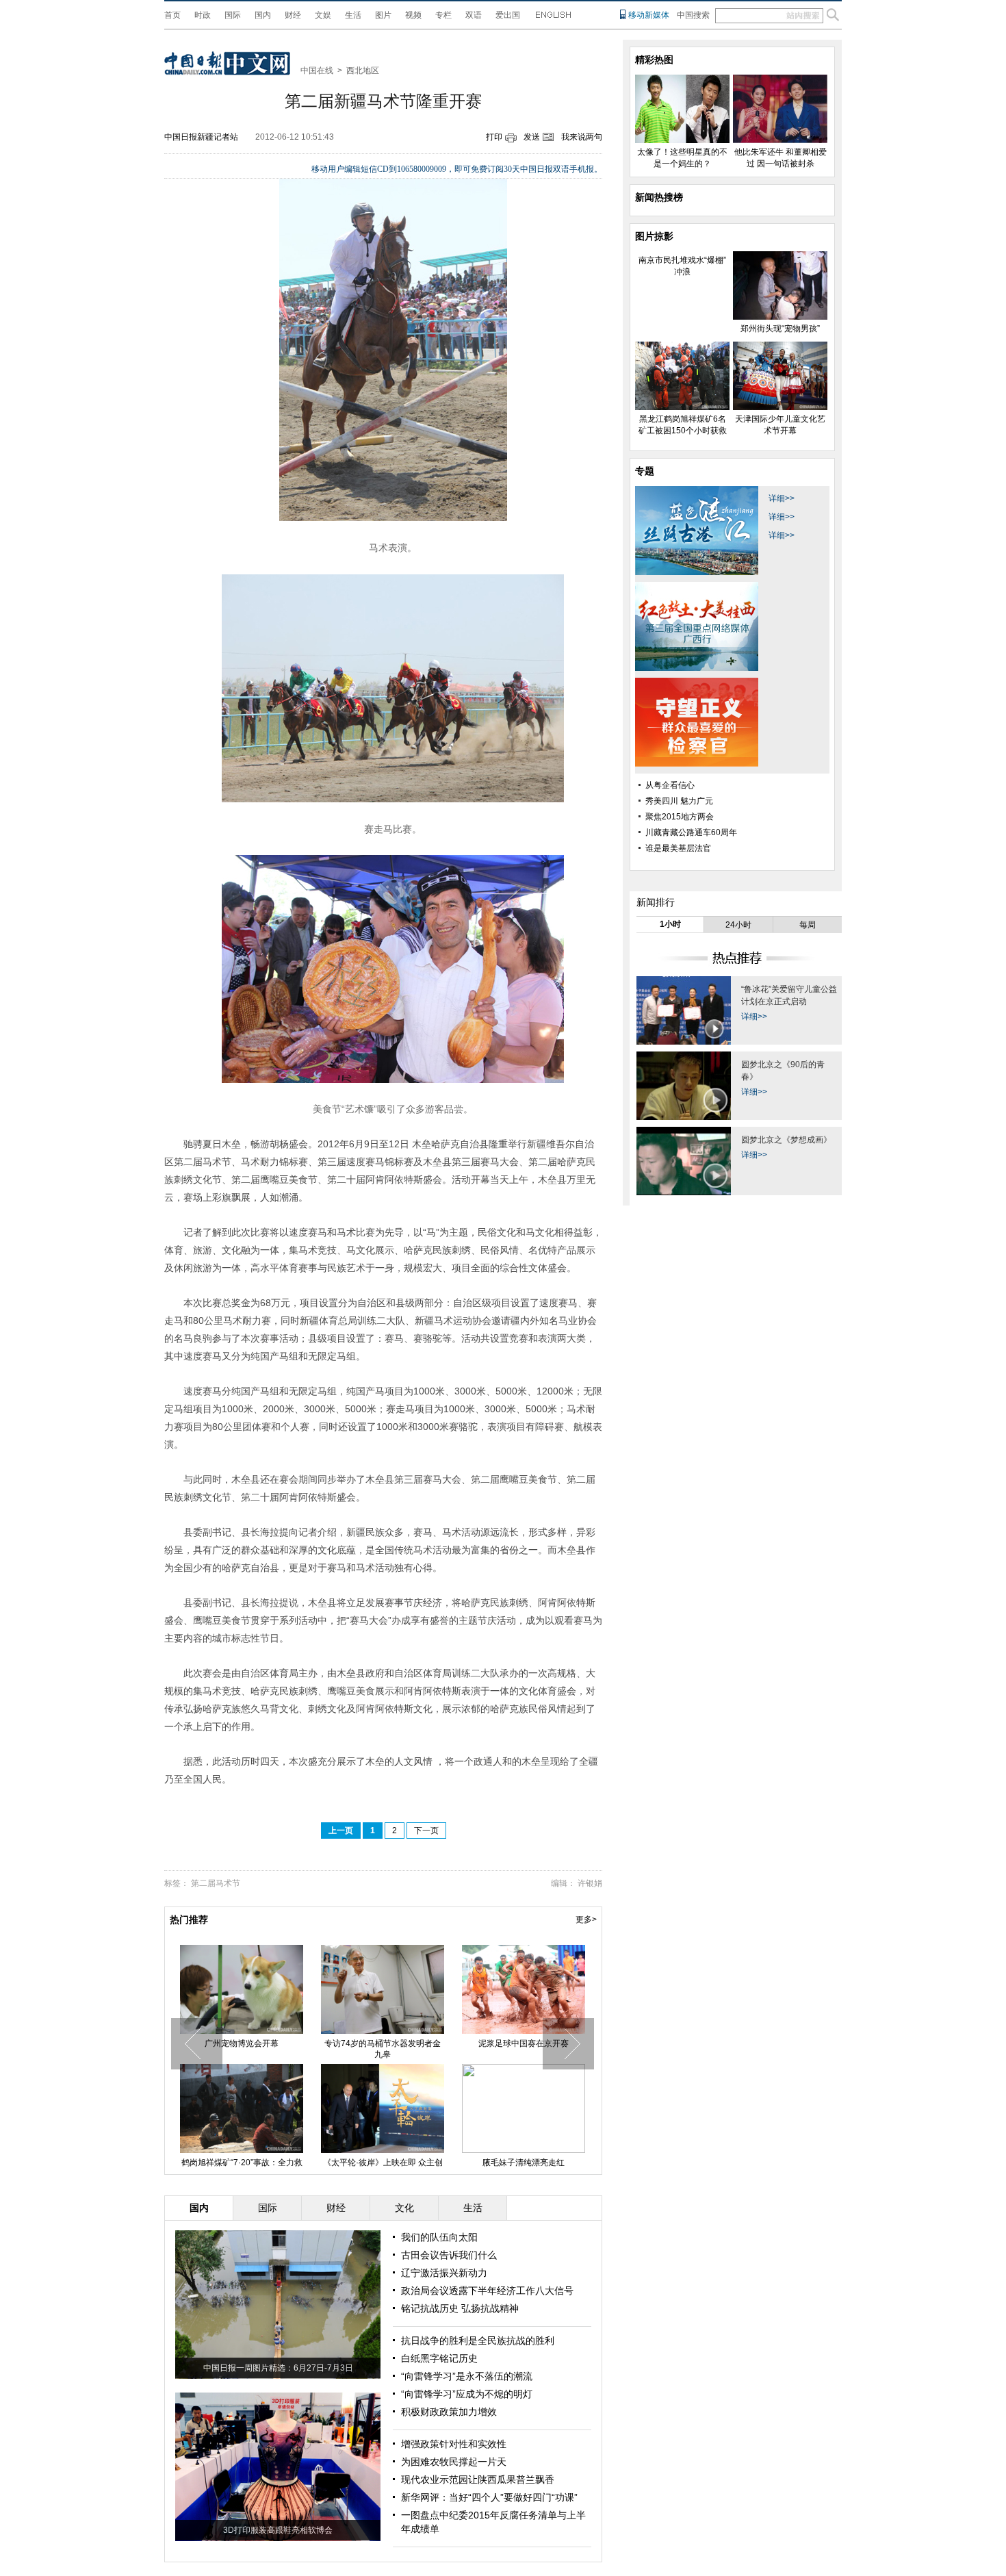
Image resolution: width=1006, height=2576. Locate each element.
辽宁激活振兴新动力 (444, 2273)
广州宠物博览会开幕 (242, 2043)
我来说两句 (582, 137)
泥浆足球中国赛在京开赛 (524, 2043)
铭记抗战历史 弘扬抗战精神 (460, 2308)
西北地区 (363, 71)
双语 (474, 15)
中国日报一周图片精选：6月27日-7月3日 (278, 2368)
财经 (293, 15)
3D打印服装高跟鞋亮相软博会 (278, 2530)
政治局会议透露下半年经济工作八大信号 (487, 2291)
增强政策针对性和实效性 (454, 2444)
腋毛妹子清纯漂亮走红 (524, 2163)
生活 (353, 15)
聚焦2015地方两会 (680, 817)
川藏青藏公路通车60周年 (691, 832)
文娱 (323, 15)
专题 (645, 471)
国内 (263, 15)
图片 (383, 15)
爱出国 (508, 15)
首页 (172, 15)
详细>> (782, 498)
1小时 (670, 924)
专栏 (443, 15)
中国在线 (317, 71)
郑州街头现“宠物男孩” (780, 329)
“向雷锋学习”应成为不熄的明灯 (467, 2394)
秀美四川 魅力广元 (679, 801)
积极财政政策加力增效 (449, 2412)
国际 (233, 15)
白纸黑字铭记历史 (439, 2358)
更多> (586, 1920)
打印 (494, 137)
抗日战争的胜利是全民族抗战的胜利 (478, 2341)
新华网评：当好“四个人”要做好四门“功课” (489, 2497)
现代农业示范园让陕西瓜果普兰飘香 (478, 2479)
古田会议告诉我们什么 (449, 2255)
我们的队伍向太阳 (439, 2237)
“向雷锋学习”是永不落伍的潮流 (467, 2376)
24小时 (738, 925)
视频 (413, 15)
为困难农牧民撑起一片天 (454, 2462)
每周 (808, 925)
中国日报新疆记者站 (201, 137)
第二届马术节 (216, 1883)
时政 (203, 15)
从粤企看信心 (670, 785)
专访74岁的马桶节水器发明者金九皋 (383, 2049)
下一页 (426, 1831)
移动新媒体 (649, 15)
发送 (532, 137)
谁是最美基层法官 (678, 848)
